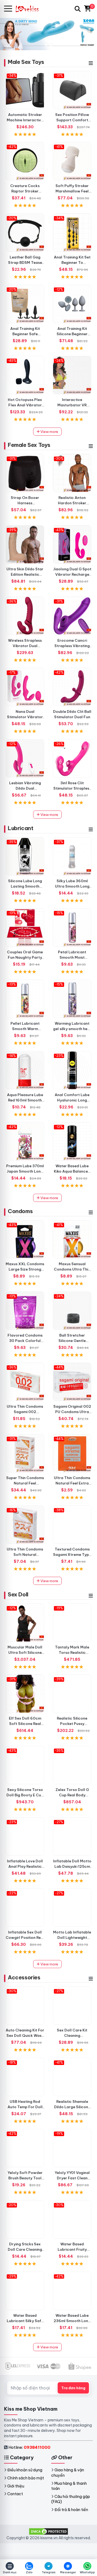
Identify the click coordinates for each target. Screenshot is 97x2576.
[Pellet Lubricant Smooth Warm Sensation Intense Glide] (25, 999)
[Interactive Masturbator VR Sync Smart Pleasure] (72, 375)
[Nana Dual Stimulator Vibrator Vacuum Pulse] (25, 687)
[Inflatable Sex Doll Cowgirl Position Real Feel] (25, 1908)
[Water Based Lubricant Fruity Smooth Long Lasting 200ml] (72, 2219)
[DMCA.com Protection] (48, 2531)
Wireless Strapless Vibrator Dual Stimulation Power (25, 646)
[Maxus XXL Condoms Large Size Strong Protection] (25, 1239)
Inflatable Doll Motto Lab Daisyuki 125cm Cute (72, 1866)
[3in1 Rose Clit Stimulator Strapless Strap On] (72, 758)
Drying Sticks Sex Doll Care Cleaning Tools (25, 2249)
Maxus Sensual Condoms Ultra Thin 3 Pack (72, 1269)
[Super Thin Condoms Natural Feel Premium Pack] (25, 1453)
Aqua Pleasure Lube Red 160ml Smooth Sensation (25, 1100)
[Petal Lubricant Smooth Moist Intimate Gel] (72, 927)
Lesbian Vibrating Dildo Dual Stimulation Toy (25, 788)
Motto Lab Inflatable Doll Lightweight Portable (72, 1938)
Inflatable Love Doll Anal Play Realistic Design (25, 1866)
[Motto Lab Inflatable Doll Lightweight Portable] (72, 1908)
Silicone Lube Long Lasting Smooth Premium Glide (25, 886)
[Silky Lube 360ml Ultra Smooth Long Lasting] (72, 856)
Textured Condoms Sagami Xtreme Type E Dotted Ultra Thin (72, 1555)
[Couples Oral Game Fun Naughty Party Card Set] (25, 927)
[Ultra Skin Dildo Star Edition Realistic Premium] (25, 544)
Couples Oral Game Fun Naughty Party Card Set (25, 957)
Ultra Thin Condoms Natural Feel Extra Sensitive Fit (72, 1483)
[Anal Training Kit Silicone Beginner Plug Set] (72, 304)
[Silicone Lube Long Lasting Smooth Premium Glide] (25, 856)
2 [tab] (51, 45)
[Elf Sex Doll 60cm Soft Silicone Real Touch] (25, 1694)
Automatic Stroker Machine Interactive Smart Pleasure (25, 120)
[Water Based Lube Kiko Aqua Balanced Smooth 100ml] (72, 1141)
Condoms (20, 1211)
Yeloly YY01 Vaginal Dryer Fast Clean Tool (72, 2178)
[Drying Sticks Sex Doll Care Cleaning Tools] (25, 2219)
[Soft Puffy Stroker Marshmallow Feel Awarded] (72, 161)
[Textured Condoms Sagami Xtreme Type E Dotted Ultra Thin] (72, 1525)
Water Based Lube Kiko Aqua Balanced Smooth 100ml (72, 1171)
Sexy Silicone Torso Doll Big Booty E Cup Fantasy (25, 1795)
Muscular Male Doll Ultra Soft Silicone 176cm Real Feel (25, 1652)
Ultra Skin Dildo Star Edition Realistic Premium (25, 574)
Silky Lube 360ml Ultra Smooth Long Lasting (72, 886)
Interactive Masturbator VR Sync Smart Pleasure (72, 405)
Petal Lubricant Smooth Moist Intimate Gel (72, 957)
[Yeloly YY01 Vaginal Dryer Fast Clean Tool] (72, 2148)
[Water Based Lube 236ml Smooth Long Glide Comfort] (72, 2291)
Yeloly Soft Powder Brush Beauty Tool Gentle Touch (25, 2178)
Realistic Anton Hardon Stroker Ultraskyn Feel (72, 503)
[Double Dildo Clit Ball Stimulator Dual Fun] (72, 687)
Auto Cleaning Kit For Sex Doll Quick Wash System (25, 2035)
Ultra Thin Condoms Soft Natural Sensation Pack (25, 1555)
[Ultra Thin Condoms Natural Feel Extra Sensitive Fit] (72, 1453)
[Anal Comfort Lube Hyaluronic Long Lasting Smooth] (72, 1070)
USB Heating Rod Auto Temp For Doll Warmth (25, 2107)
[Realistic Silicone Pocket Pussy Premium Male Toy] (72, 1694)
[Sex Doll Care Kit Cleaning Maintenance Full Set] (72, 2006)
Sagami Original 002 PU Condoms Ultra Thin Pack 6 (72, 1412)
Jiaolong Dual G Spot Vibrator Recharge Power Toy (72, 574)
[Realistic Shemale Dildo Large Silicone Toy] (72, 2077)
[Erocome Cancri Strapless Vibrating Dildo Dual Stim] (72, 616)
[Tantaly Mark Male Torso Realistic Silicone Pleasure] (72, 1623)
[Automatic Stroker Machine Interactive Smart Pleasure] (25, 90)
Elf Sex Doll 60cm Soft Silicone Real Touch (25, 1724)
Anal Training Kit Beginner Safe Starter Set (25, 334)
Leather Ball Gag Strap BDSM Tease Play (25, 262)
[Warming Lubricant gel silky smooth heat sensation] (72, 999)
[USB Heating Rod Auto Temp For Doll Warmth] (25, 2077)
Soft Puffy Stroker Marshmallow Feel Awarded (72, 191)
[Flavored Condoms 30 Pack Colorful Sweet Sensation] (25, 1311)
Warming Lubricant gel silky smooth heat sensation (72, 1029)
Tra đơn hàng (73, 2388)
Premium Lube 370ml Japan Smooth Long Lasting (25, 1171)
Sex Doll (18, 1594)
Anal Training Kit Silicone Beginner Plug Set (72, 334)
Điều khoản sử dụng (25, 2470)
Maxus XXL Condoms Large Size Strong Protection (25, 1269)
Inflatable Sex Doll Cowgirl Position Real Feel (25, 1938)
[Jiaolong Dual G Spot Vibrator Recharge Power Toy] (72, 544)
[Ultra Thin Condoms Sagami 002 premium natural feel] (25, 1382)
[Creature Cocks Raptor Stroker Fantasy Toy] (25, 161)
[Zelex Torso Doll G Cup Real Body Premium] (72, 1765)
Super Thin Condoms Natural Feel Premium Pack (25, 1483)
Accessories (24, 1977)
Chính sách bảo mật (26, 2478)
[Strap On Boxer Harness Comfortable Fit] (25, 473)
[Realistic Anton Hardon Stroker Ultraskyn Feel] (72, 473)
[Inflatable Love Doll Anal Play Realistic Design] (25, 1836)
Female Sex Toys (29, 445)
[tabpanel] (48, 34)
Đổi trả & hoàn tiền (71, 2510)
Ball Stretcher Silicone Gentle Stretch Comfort (72, 1341)
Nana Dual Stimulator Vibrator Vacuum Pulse (25, 717)
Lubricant (20, 828)
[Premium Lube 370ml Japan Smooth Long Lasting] (25, 1141)
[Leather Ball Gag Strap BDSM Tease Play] (25, 233)
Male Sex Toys (26, 62)
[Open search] (78, 9)
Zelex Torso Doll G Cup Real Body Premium (72, 1795)
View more (49, 432)
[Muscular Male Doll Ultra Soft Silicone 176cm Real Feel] (25, 1623)
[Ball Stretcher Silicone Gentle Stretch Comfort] (72, 1311)
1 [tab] (46, 45)
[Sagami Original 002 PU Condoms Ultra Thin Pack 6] (72, 1382)
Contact (15, 2494)
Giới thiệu (16, 2486)
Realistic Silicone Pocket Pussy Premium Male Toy (72, 1724)
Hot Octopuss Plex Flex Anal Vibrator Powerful (25, 405)
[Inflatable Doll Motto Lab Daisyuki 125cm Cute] (72, 1836)
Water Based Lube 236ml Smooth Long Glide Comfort (72, 2321)
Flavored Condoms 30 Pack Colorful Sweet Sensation (25, 1341)
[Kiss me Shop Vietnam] (30, 9)
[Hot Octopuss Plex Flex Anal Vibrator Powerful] (25, 375)
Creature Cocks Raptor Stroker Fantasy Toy (25, 191)
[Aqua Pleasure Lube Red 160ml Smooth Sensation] (25, 1070)
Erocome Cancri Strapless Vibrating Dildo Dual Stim (72, 646)
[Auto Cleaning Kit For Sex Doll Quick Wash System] (25, 2006)
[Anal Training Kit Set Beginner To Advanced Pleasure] (72, 233)
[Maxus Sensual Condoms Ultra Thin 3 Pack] (72, 1239)
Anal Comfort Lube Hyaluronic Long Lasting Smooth (72, 1100)
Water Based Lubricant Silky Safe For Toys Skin (25, 2321)
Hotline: (29, 2447)
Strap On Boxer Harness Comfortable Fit (25, 503)
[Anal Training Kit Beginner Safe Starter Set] (25, 304)
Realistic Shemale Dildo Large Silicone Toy (72, 2107)
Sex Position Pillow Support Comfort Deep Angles (72, 120)
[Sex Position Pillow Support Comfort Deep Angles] (72, 90)
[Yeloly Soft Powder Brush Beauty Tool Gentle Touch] (25, 2148)
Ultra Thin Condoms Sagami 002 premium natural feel (25, 1412)
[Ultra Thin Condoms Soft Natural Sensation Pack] (25, 1525)
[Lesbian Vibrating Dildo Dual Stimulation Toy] (25, 758)
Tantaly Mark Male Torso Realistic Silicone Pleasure (72, 1652)
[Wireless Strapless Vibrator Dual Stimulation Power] (25, 616)
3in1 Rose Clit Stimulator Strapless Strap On (72, 788)
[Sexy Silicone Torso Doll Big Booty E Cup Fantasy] (25, 1765)
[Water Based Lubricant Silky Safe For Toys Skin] (25, 2291)
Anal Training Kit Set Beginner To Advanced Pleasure (72, 262)
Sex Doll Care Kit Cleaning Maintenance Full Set (72, 2035)
